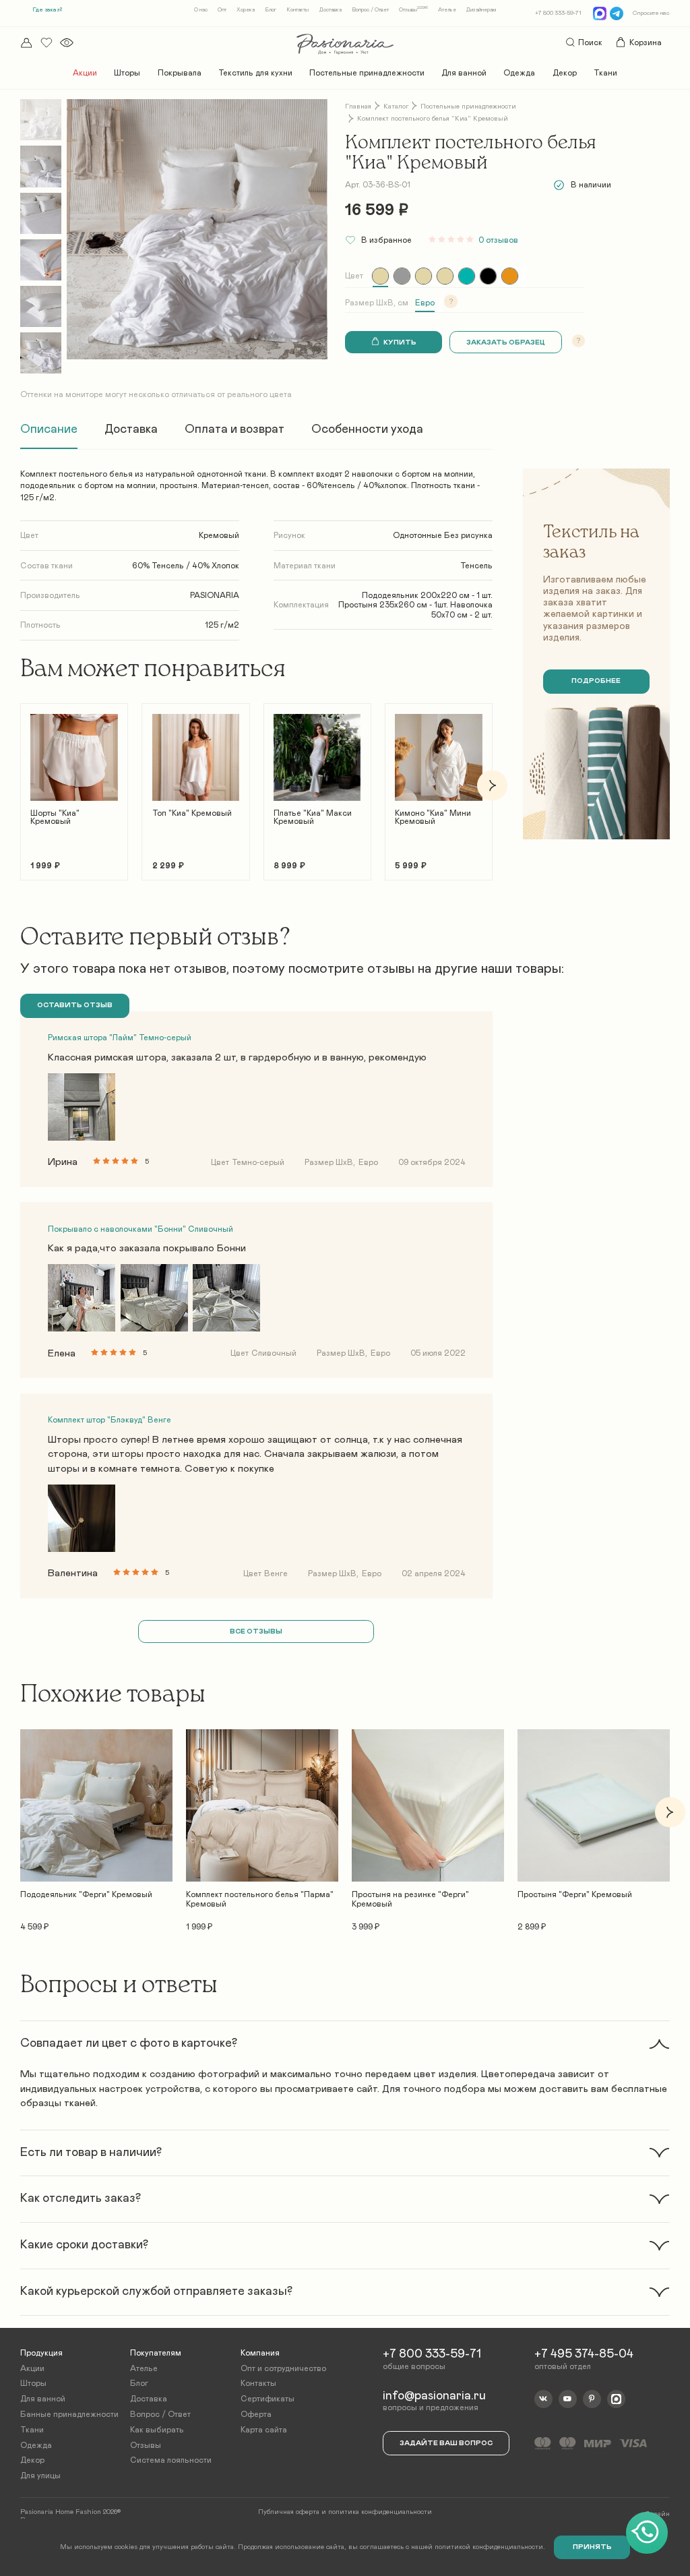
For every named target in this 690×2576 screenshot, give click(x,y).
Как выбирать (157, 2430)
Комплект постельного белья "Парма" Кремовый (260, 1899)
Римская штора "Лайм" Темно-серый (120, 1038)
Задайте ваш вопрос (446, 2443)
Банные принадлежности (69, 2414)
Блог (271, 10)
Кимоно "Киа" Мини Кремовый (433, 817)
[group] (380, 276)
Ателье (447, 10)
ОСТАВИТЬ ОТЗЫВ (75, 1005)
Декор (565, 73)
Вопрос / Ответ (370, 10)
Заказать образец (506, 342)
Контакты (297, 10)
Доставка (331, 10)
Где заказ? (47, 10)
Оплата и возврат (234, 429)
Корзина (646, 42)
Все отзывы (256, 1631)
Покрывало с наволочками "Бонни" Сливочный (140, 1229)
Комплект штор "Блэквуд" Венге (109, 1420)
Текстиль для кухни (255, 73)
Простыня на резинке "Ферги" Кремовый (410, 1899)
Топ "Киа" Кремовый (192, 813)
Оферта (256, 2414)
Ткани (605, 73)
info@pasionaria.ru (434, 2396)
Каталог (396, 107)
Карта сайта (264, 2430)
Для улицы (40, 2476)
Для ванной (464, 73)
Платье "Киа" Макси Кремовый (313, 817)
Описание (49, 429)
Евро (425, 303)
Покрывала (180, 73)
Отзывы (413, 10)
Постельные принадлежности (367, 73)
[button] (21, 785)
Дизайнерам (481, 10)
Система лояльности (171, 2460)
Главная (358, 107)
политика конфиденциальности (380, 2512)
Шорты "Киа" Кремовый (55, 817)
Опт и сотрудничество (283, 2368)
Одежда (519, 73)
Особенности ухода (367, 429)
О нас (201, 10)
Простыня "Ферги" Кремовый (575, 1894)
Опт (222, 10)
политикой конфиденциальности (489, 2547)
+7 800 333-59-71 (558, 13)
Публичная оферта (289, 2512)
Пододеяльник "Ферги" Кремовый (86, 1894)
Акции (85, 73)
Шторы (127, 73)
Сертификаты (268, 2399)
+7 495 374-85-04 (584, 2354)
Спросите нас (651, 13)
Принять (592, 2547)
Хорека (246, 10)
